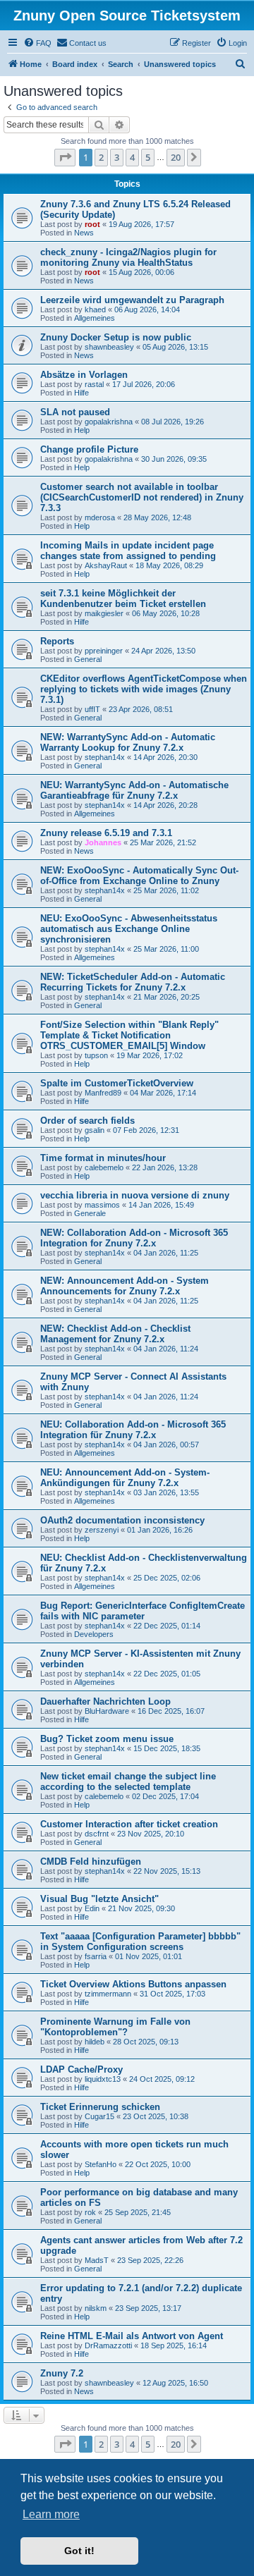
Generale (90, 1213)
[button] (65, 157)
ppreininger (104, 651)
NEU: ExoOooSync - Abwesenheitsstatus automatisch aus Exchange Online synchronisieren (129, 929)
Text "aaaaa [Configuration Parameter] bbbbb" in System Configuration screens (140, 1942)
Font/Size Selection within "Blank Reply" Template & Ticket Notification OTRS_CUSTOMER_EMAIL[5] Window (129, 1035)
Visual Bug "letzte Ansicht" (99, 1899)
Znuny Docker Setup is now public (116, 337)
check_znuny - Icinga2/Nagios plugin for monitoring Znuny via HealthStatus (128, 257)
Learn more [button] (51, 2514)
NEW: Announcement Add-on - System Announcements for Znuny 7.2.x (125, 1286)
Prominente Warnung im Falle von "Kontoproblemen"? (115, 2027)
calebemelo (104, 1167)
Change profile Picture (89, 449)
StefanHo (101, 2164)
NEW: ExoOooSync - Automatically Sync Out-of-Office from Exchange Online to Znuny (139, 876)
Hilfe (81, 393)
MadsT (97, 2260)
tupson (96, 1055)
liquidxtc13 (103, 2079)
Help (82, 430)
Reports (57, 641)
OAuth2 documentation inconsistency (122, 1520)
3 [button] (117, 157)
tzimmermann (108, 1994)
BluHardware (107, 1711)
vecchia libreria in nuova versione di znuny (135, 1195)
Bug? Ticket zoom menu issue (107, 1739)
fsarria (96, 1956)
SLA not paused (75, 412)
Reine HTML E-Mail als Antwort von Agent (132, 2336)
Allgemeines (95, 318)
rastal (94, 384)
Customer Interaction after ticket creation (129, 1824)
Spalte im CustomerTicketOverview (117, 1083)
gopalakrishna (109, 422)
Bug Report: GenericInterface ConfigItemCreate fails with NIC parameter (143, 1611)
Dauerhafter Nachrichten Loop (105, 1701)
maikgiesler (104, 613)
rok (90, 2212)
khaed (95, 309)
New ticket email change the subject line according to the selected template (128, 1781)
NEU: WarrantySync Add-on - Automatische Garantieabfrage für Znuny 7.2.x (134, 790)
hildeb (95, 2042)
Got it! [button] (79, 2551)
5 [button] (148, 157)
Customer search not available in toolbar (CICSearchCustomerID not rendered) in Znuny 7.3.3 (142, 497)
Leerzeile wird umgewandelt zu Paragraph (132, 300)
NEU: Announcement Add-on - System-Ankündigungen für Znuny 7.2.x (125, 1478)
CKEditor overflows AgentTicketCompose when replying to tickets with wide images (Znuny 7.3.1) (144, 689)
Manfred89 (103, 1093)
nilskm (96, 2308)
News (84, 233)
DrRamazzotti (108, 2345)
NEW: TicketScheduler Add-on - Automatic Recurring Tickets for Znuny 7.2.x (133, 982)
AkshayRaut (106, 565)
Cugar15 (99, 2116)
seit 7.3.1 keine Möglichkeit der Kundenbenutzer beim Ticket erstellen (123, 599)
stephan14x (105, 757)
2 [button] (101, 157)
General (88, 659)
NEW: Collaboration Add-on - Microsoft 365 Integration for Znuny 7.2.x (134, 1238)
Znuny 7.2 (62, 2373)
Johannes (103, 842)
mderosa (100, 517)
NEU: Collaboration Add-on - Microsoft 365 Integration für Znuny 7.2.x (133, 1430)
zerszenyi (102, 1530)
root (92, 224)
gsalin (95, 1130)
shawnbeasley (109, 347)
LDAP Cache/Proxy (81, 2069)
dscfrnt (97, 1834)
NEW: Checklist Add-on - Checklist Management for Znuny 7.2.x (115, 1334)
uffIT (92, 709)
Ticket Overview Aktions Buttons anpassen (133, 1984)
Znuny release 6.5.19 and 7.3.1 (106, 833)
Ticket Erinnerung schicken (100, 2107)
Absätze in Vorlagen (84, 375)
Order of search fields (87, 1121)
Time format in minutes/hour (103, 1158)
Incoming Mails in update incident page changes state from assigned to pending (128, 551)
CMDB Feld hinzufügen (91, 1862)
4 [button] (132, 157)
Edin (92, 1908)
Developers (94, 1634)
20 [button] (176, 157)
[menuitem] (37, 43)
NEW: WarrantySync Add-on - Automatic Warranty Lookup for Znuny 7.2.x (128, 742)
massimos (102, 1205)
